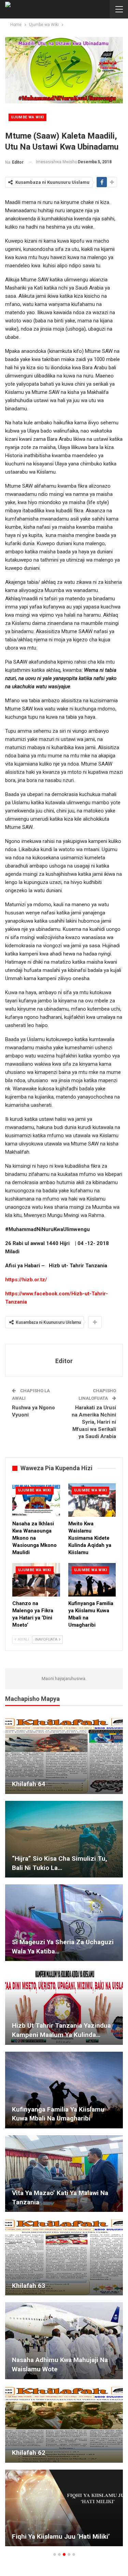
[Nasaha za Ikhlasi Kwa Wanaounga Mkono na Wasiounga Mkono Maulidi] (36, 1500)
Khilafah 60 (47, 2035)
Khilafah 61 (47, 1868)
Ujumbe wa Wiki (27, 117)
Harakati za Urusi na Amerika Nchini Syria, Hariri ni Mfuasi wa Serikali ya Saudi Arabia (94, 1422)
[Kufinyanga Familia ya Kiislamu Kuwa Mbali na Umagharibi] (92, 1580)
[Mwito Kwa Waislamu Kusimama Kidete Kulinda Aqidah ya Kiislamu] (92, 1500)
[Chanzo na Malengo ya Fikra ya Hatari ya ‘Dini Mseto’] (36, 1580)
